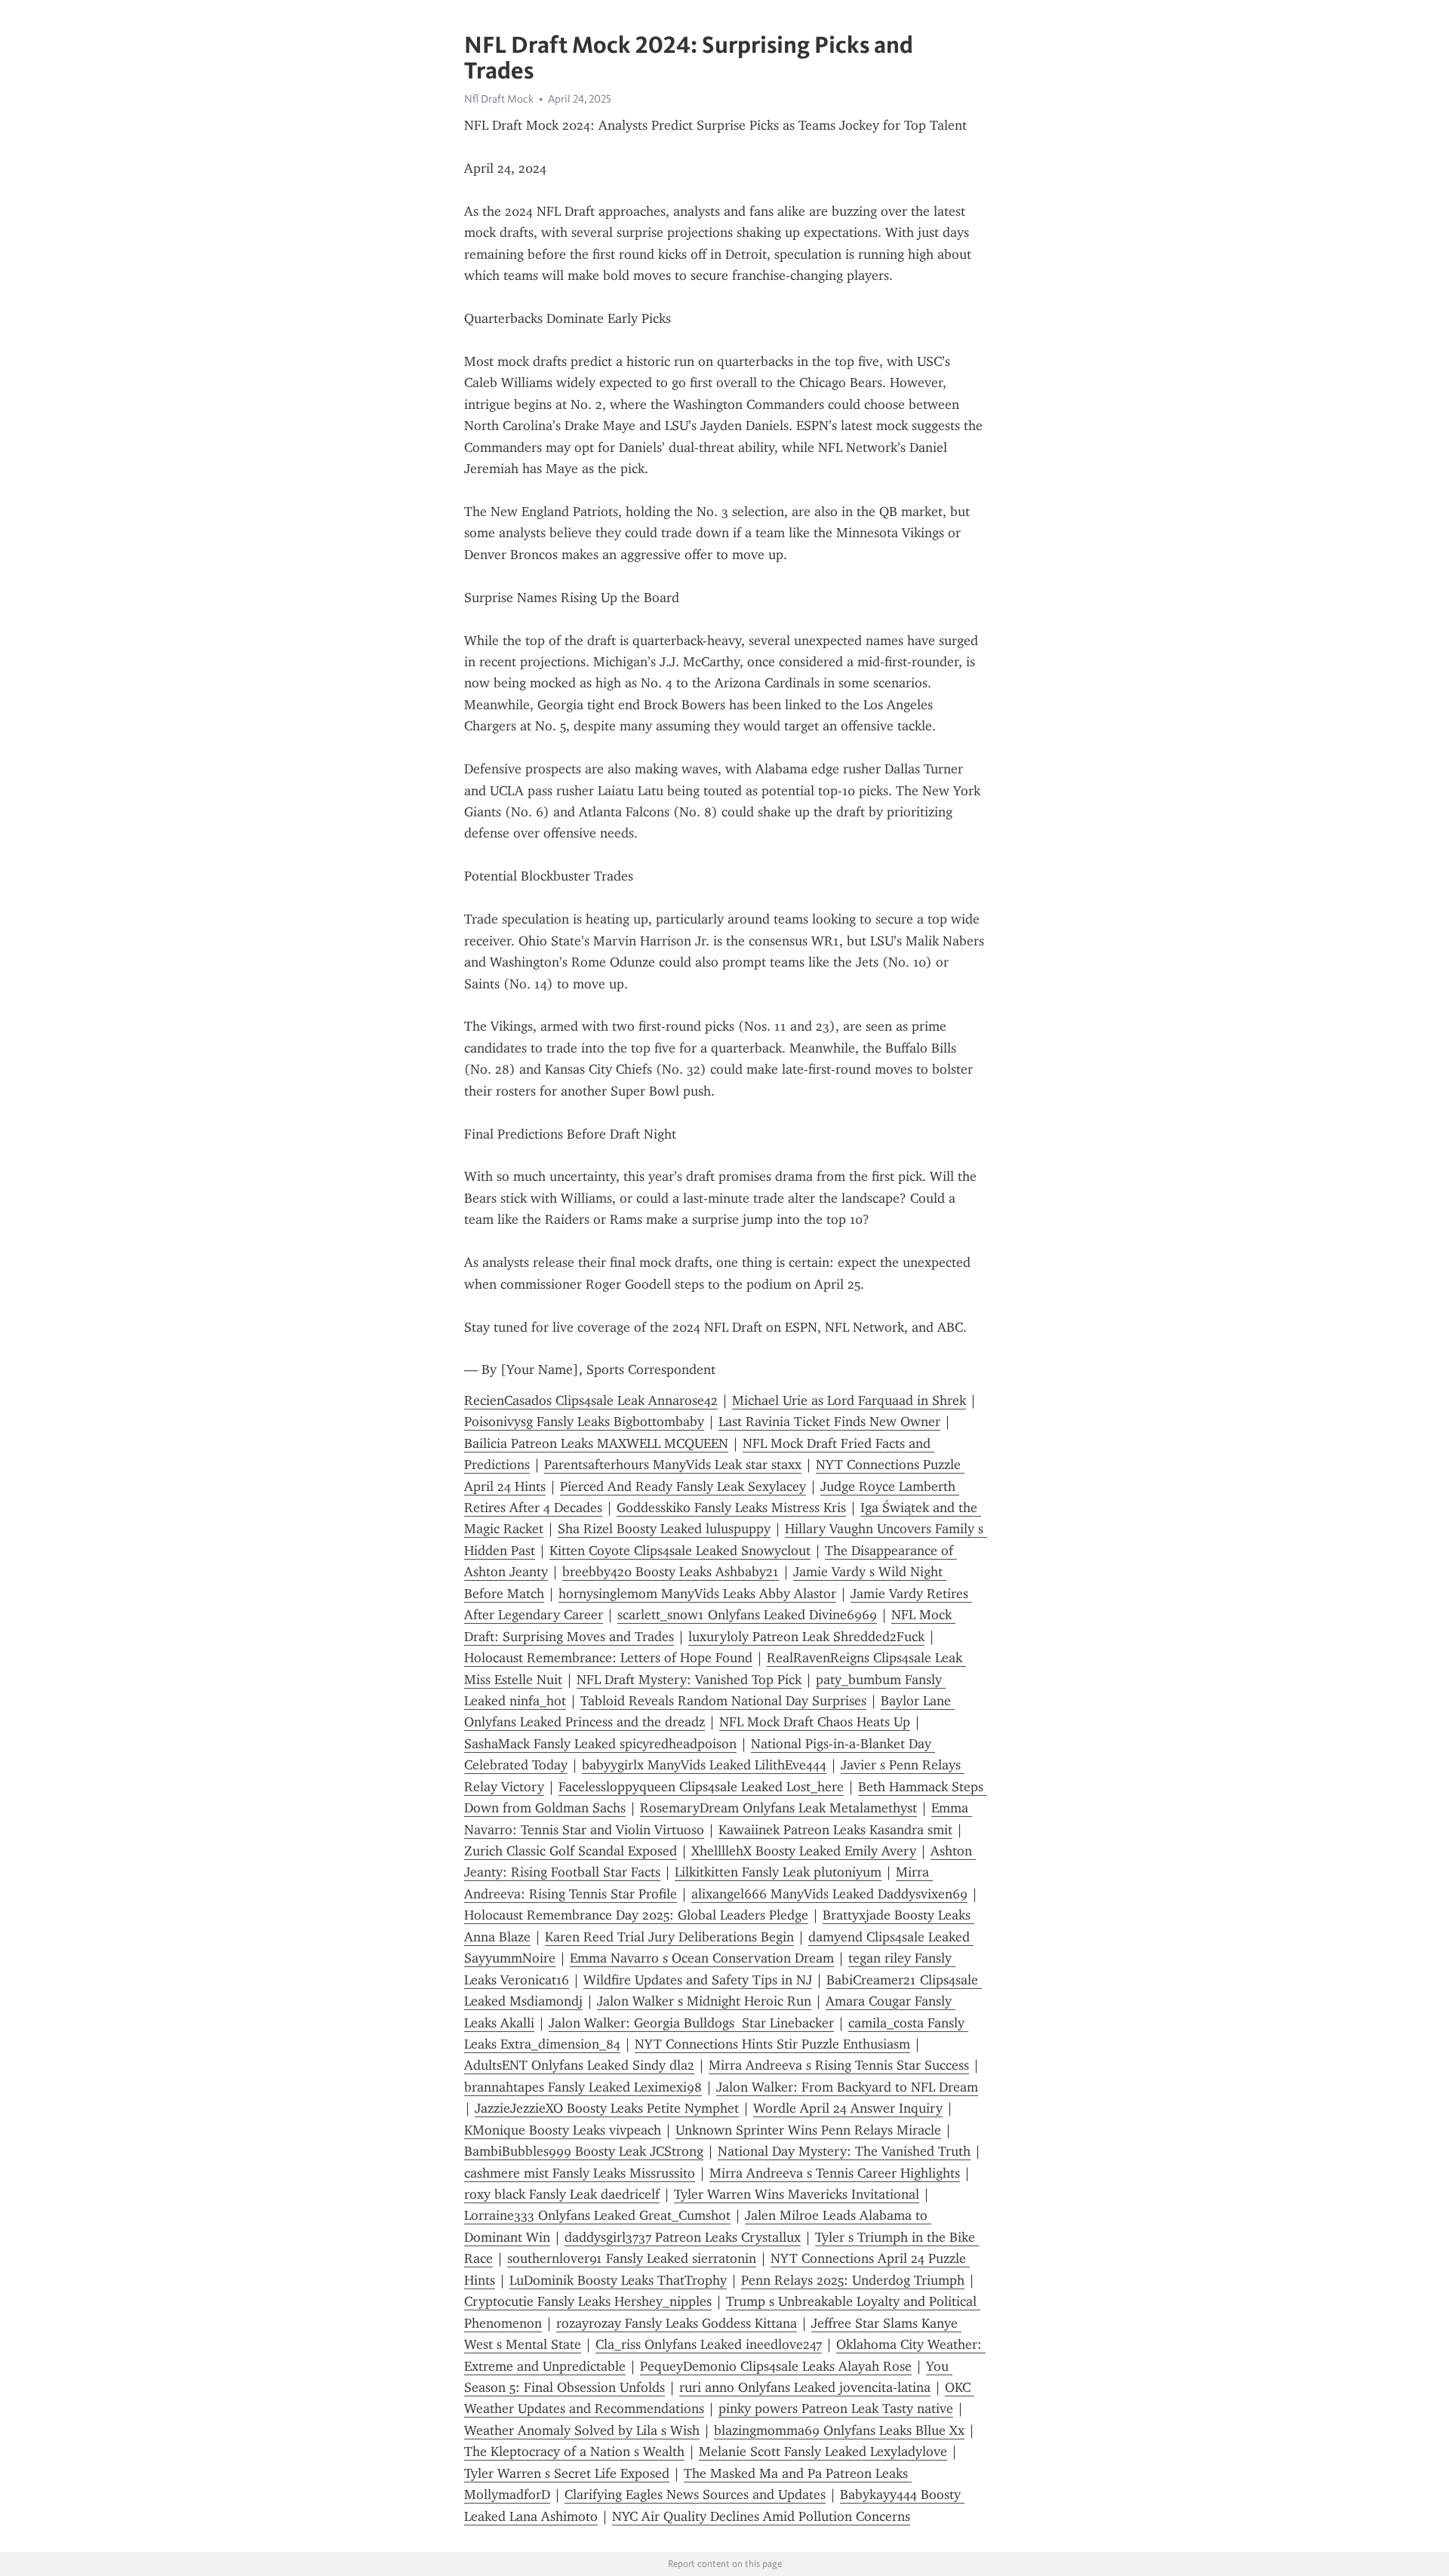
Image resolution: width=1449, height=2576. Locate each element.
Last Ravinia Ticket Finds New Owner (829, 1422)
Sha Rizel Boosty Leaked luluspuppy (664, 1529)
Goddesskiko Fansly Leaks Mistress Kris (731, 1508)
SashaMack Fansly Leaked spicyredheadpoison (600, 1744)
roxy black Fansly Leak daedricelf (562, 2194)
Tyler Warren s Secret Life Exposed (567, 2473)
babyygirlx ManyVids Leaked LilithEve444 (704, 1765)
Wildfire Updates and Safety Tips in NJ (698, 1980)
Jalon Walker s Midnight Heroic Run (704, 2001)
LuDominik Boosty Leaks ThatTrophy (618, 2280)
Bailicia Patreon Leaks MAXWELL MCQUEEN (596, 1443)
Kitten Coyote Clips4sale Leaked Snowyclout (680, 1551)
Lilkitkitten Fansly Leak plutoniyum (778, 1872)
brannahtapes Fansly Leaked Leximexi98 (583, 2087)
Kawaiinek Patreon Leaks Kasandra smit (835, 1830)
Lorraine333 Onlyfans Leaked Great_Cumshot (597, 2215)
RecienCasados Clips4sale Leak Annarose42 (591, 1400)
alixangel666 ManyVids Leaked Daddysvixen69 (829, 1894)
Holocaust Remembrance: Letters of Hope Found (608, 1658)
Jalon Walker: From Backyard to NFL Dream (847, 2087)
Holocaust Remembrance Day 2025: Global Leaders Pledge (636, 1915)
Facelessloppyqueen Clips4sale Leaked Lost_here (701, 1787)
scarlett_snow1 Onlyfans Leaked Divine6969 (747, 1615)
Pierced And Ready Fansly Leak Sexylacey (683, 1486)
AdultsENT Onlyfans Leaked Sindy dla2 (579, 2065)
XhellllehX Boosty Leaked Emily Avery (804, 1851)
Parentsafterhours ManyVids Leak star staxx (673, 1465)
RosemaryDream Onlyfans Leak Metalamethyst (778, 1808)
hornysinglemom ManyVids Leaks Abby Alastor (697, 1594)
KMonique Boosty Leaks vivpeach (563, 2130)
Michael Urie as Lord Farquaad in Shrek (849, 1400)
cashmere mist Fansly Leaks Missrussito (580, 2173)
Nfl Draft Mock (499, 99)
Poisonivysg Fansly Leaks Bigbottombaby (584, 1422)
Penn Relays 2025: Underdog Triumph (853, 2280)
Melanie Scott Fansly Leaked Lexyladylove (823, 2452)
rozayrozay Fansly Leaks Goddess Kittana (677, 2323)
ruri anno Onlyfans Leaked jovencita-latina (805, 2387)
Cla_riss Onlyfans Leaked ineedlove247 (709, 2344)
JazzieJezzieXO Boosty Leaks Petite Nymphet (607, 2108)
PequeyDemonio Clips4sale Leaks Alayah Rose (776, 2366)
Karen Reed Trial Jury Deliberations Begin (669, 1937)
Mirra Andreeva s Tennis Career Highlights (835, 2173)
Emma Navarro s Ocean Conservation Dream (702, 1958)
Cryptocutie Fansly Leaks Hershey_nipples (588, 2301)
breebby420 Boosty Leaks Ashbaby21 (671, 1572)
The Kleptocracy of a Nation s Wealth (574, 2452)
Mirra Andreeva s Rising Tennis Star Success (839, 2065)
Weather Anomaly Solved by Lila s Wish (582, 2430)
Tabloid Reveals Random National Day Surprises (723, 1701)
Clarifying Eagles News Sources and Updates (695, 2495)
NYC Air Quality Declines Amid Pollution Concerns (761, 2516)
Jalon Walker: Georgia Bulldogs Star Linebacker (691, 2023)
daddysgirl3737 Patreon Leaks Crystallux (683, 2237)
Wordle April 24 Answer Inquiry (848, 2108)
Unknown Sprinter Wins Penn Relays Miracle (808, 2130)
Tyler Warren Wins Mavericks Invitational (797, 2194)
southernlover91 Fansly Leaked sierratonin (632, 2258)
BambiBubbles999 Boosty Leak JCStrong (584, 2151)
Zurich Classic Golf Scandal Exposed (571, 1851)
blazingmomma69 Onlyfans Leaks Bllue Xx (839, 2430)
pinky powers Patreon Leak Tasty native (836, 2408)
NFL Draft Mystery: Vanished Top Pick (689, 1680)
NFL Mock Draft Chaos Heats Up (815, 1722)
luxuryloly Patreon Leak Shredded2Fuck (806, 1637)
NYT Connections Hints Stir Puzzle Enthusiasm (772, 2044)
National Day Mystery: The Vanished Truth (844, 2151)
